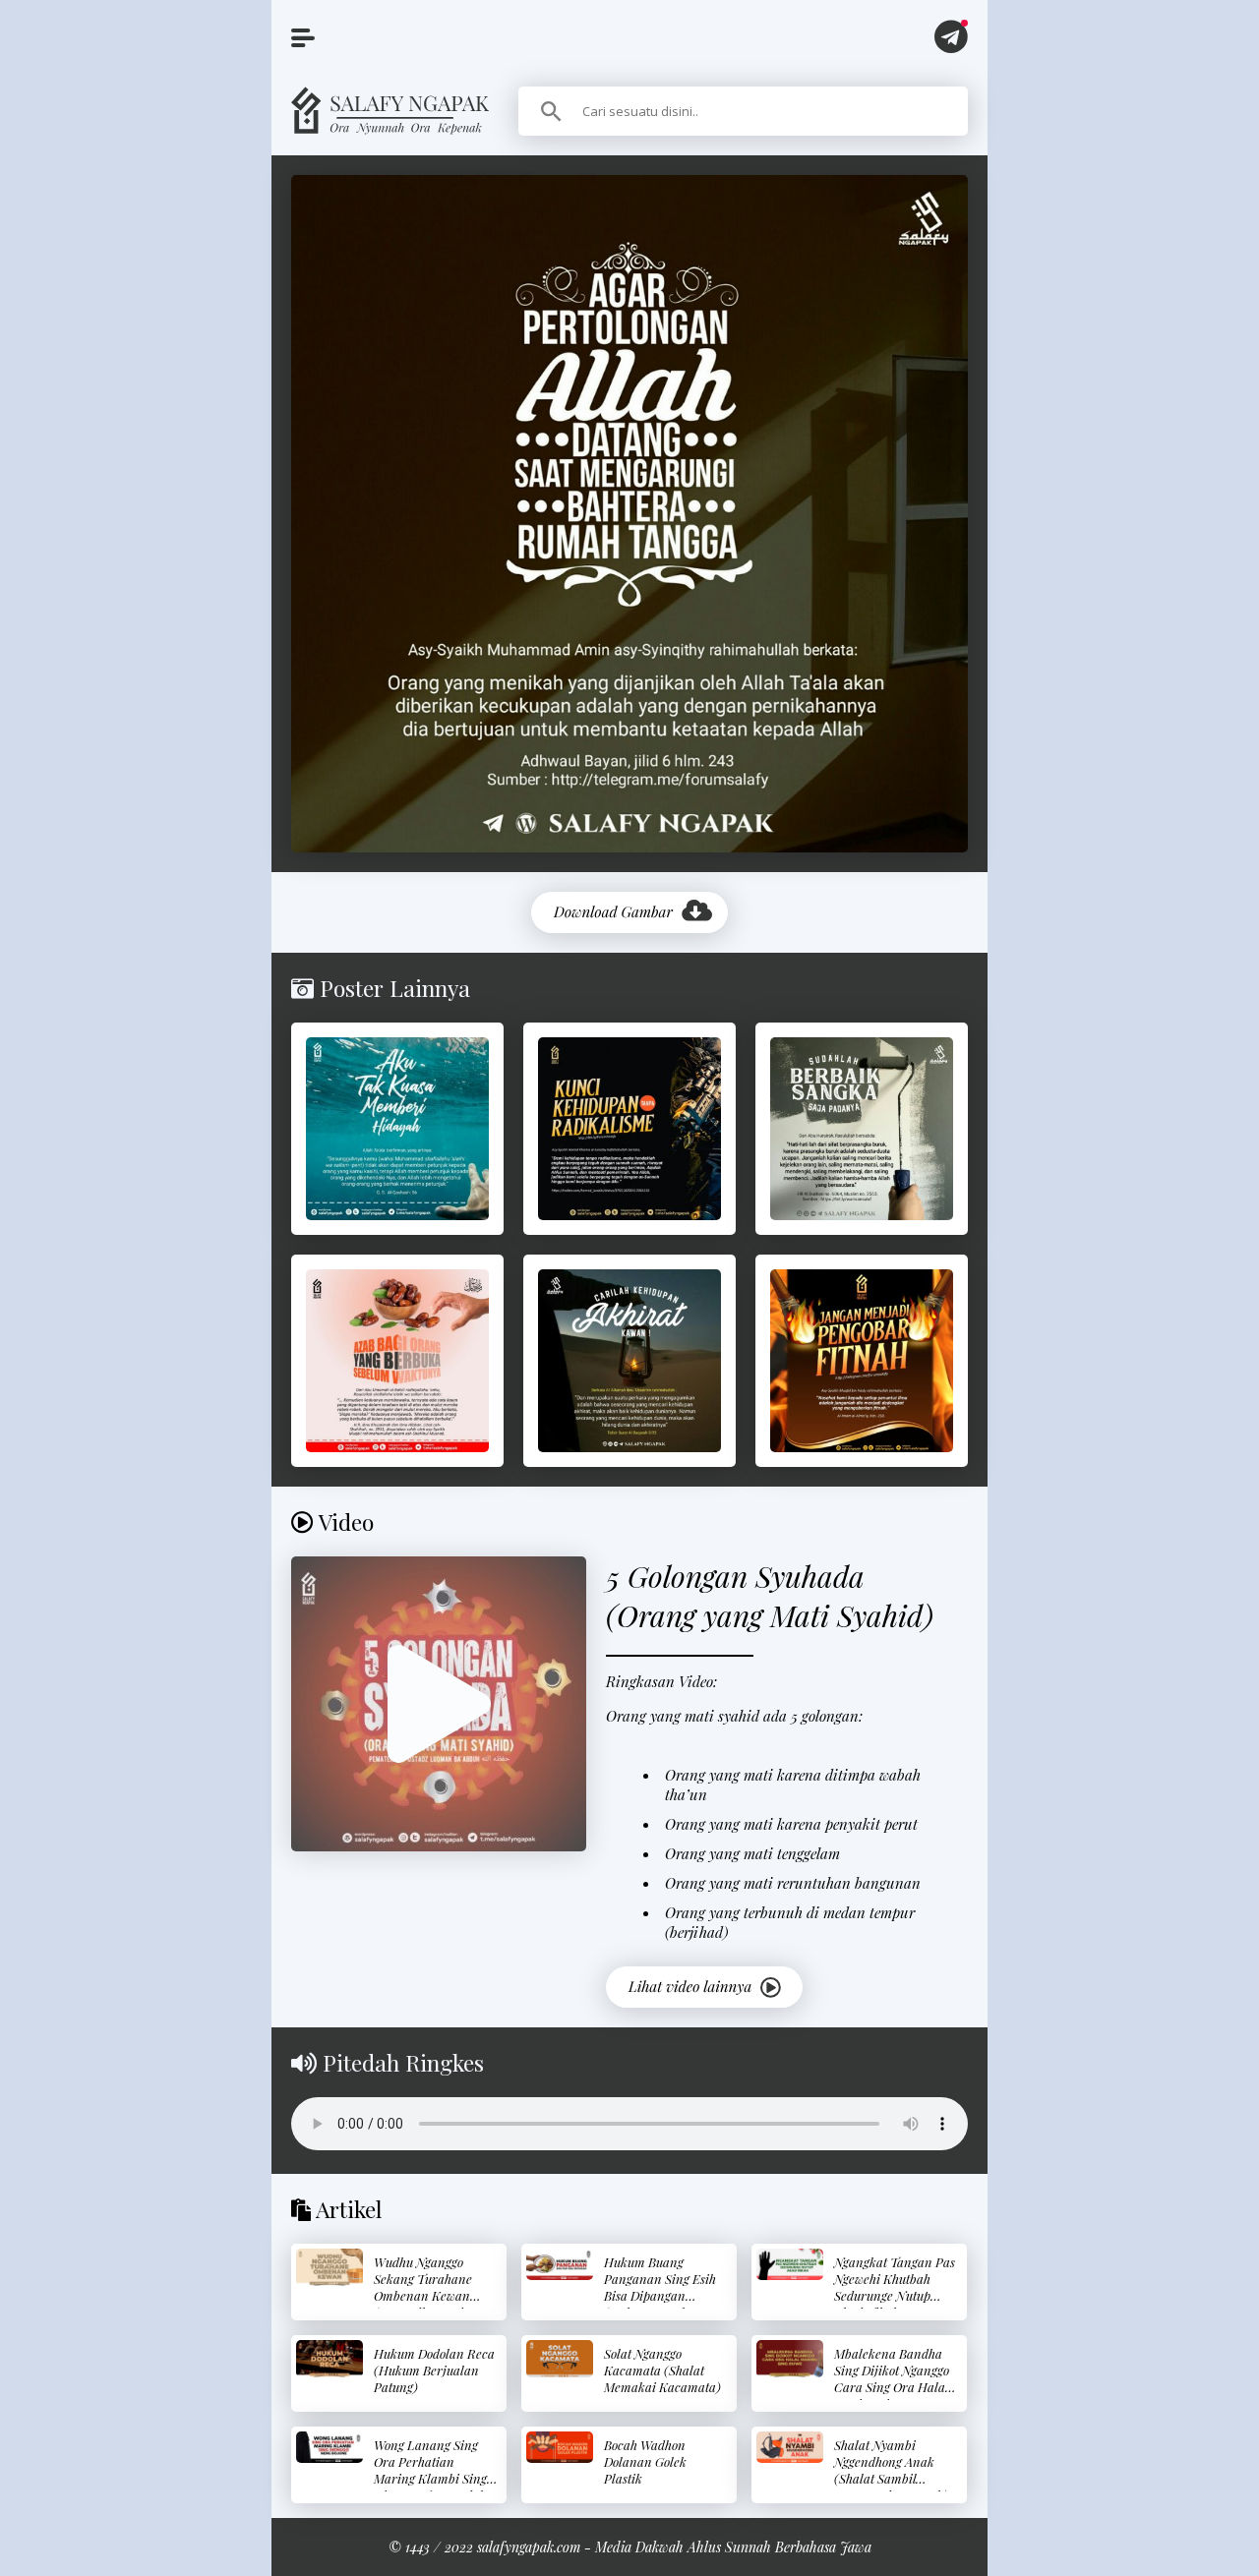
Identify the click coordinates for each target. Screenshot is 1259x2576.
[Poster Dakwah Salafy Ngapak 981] (397, 1361)
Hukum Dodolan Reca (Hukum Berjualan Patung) (434, 2370)
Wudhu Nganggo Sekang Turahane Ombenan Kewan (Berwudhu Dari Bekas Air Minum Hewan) (423, 2304)
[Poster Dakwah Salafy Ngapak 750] (862, 1361)
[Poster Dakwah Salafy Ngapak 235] (397, 1129)
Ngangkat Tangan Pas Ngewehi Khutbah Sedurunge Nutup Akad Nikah (895, 2287)
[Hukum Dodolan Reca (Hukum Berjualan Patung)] (330, 2359)
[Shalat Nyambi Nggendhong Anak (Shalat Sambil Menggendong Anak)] (790, 2448)
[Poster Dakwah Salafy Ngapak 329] (629, 1129)
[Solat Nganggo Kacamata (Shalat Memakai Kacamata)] (560, 2359)
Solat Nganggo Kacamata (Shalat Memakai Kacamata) (662, 2370)
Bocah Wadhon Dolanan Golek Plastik (645, 2461)
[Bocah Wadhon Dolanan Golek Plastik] (560, 2448)
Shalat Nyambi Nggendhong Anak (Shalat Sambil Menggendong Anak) (891, 2470)
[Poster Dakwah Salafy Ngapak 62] (862, 1129)
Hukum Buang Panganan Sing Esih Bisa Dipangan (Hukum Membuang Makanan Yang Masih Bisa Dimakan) (665, 2304)
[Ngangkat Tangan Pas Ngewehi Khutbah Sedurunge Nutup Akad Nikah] (790, 2265)
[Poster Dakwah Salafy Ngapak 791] (629, 1361)
